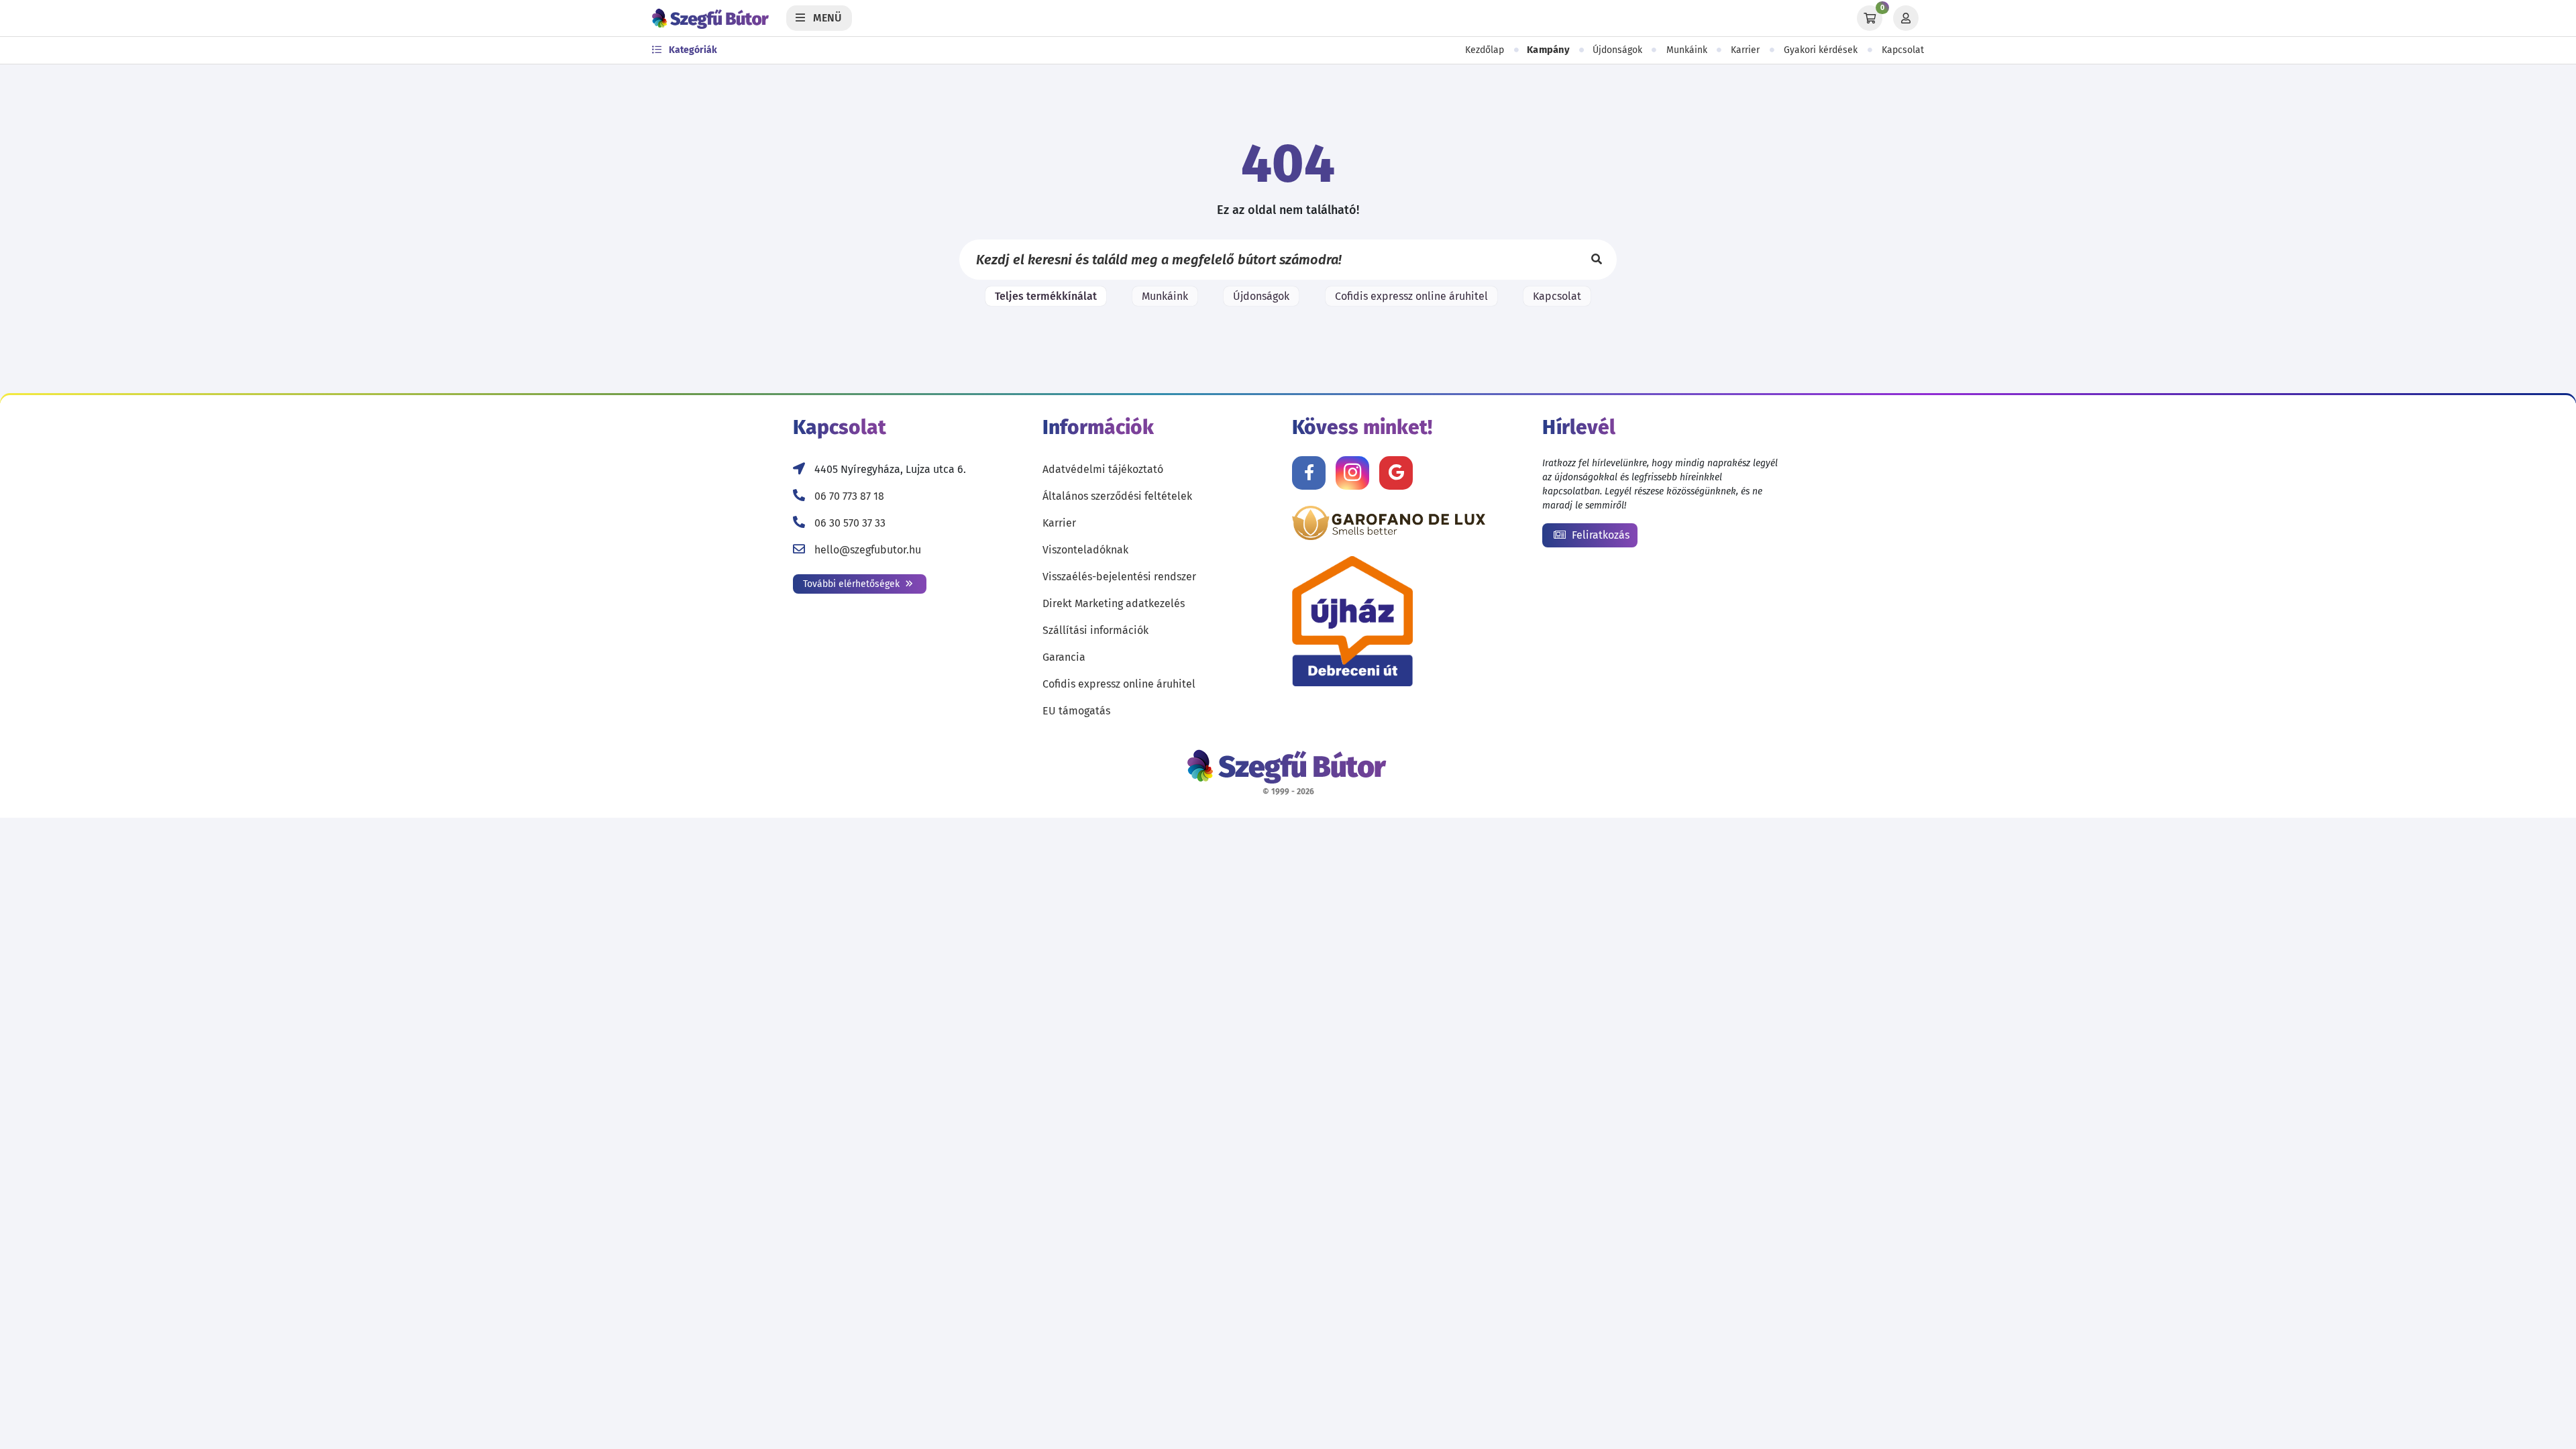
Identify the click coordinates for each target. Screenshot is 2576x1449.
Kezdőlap (1485, 50)
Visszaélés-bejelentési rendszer (1119, 577)
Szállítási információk (1095, 630)
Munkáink (1687, 50)
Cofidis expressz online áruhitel (1411, 296)
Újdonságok (1617, 50)
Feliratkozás (1599, 535)
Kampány (1548, 50)
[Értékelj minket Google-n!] (1396, 473)
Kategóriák (692, 50)
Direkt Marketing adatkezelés (1114, 603)
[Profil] (1906, 18)
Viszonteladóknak (1085, 550)
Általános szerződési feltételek (1117, 496)
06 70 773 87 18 (849, 496)
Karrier (1745, 50)
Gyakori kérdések (1821, 50)
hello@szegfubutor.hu (868, 550)
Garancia (1064, 657)
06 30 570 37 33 (850, 523)
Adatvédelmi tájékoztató (1103, 469)
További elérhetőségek (853, 584)
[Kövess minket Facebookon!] (1309, 473)
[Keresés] (1597, 260)
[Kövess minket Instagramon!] (1352, 473)
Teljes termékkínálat (1046, 296)
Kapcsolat (1903, 50)
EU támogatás (1076, 711)
